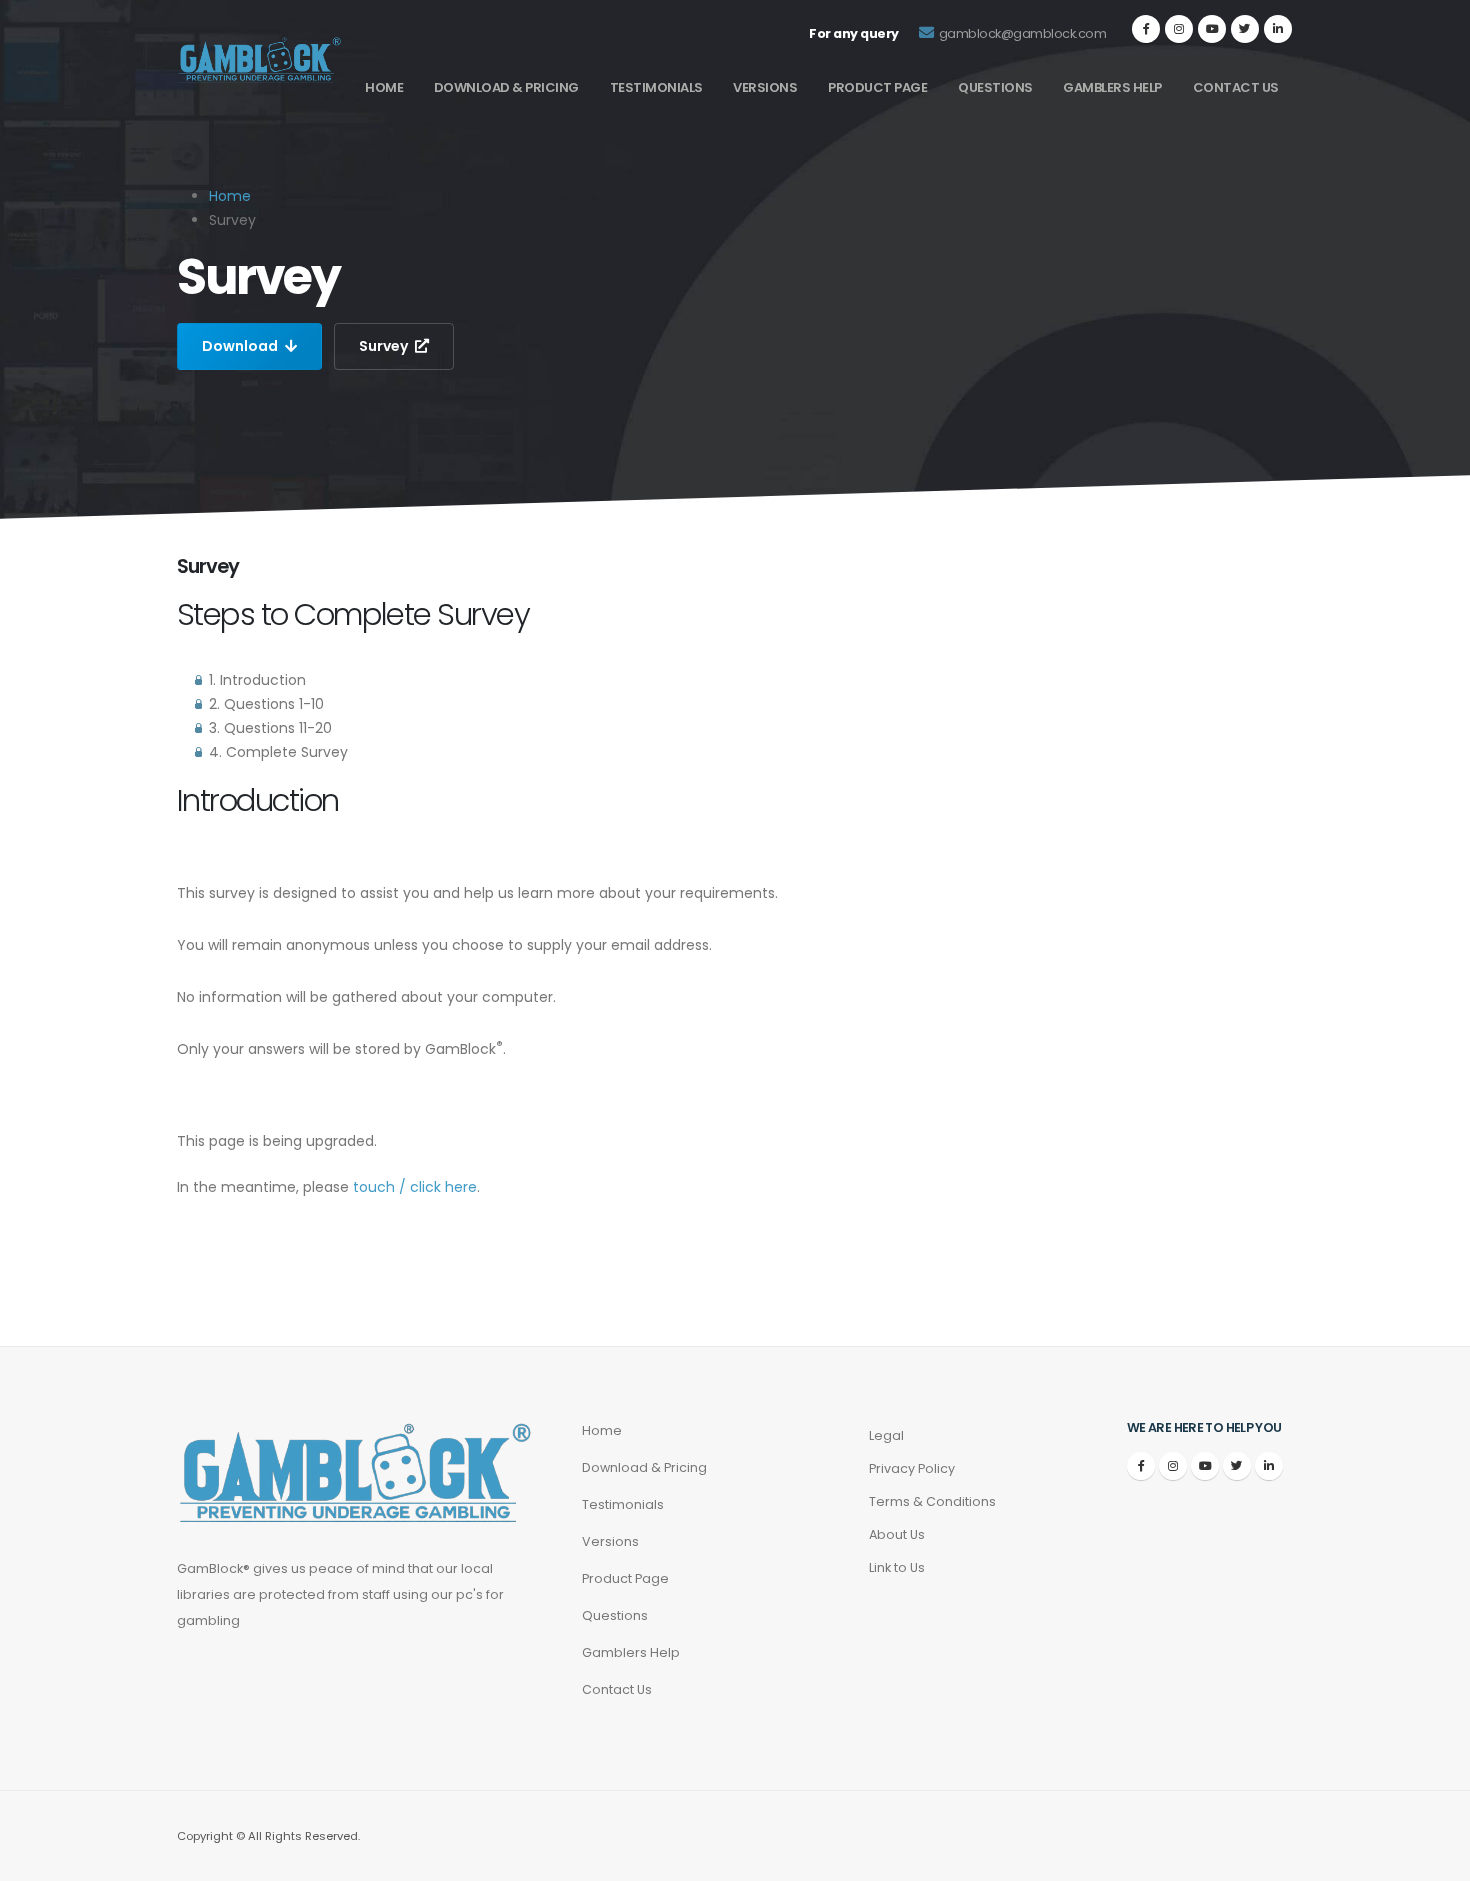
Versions (765, 87)
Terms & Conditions (932, 1501)
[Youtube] (1212, 29)
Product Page (877, 87)
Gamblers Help (1112, 87)
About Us (897, 1534)
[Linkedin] (1278, 29)
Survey (385, 346)
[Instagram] (1179, 29)
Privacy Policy (912, 1468)
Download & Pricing (506, 87)
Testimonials (656, 87)
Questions (995, 87)
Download (241, 346)
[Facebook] (1146, 29)
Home (384, 87)
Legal (886, 1435)
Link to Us (897, 1567)
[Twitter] (1245, 29)
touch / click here (415, 1187)
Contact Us (1236, 87)
